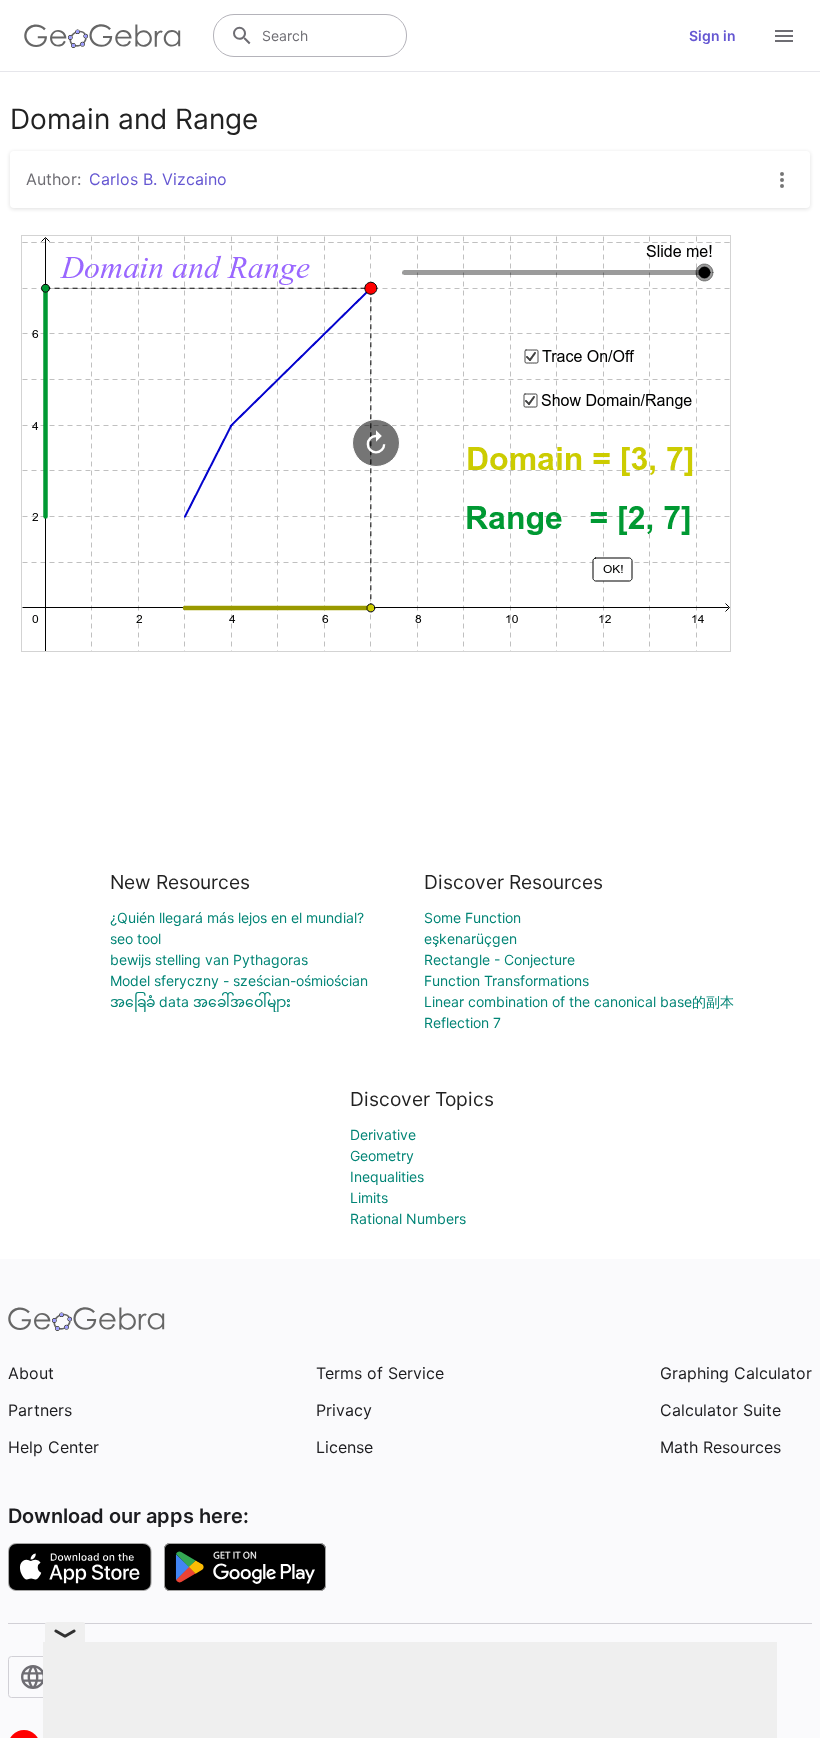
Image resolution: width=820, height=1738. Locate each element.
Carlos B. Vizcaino (158, 179)
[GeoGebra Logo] (102, 36)
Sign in (712, 35)
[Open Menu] (784, 36)
